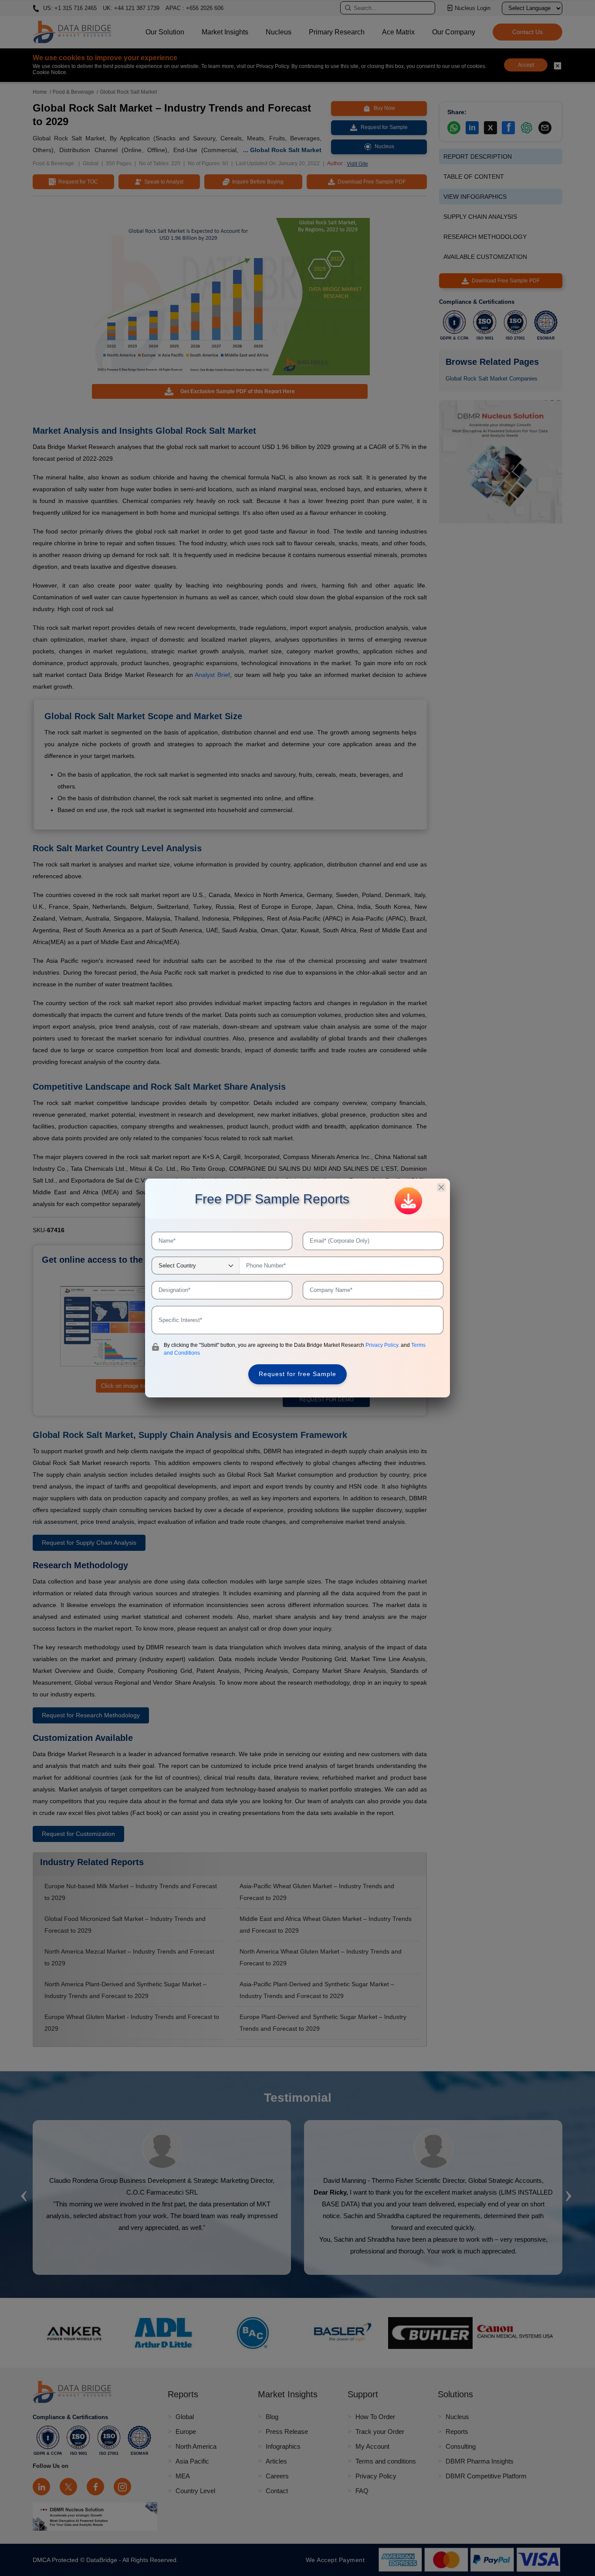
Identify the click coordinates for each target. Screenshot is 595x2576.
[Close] (441, 1187)
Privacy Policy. (383, 1345)
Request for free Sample (297, 1374)
